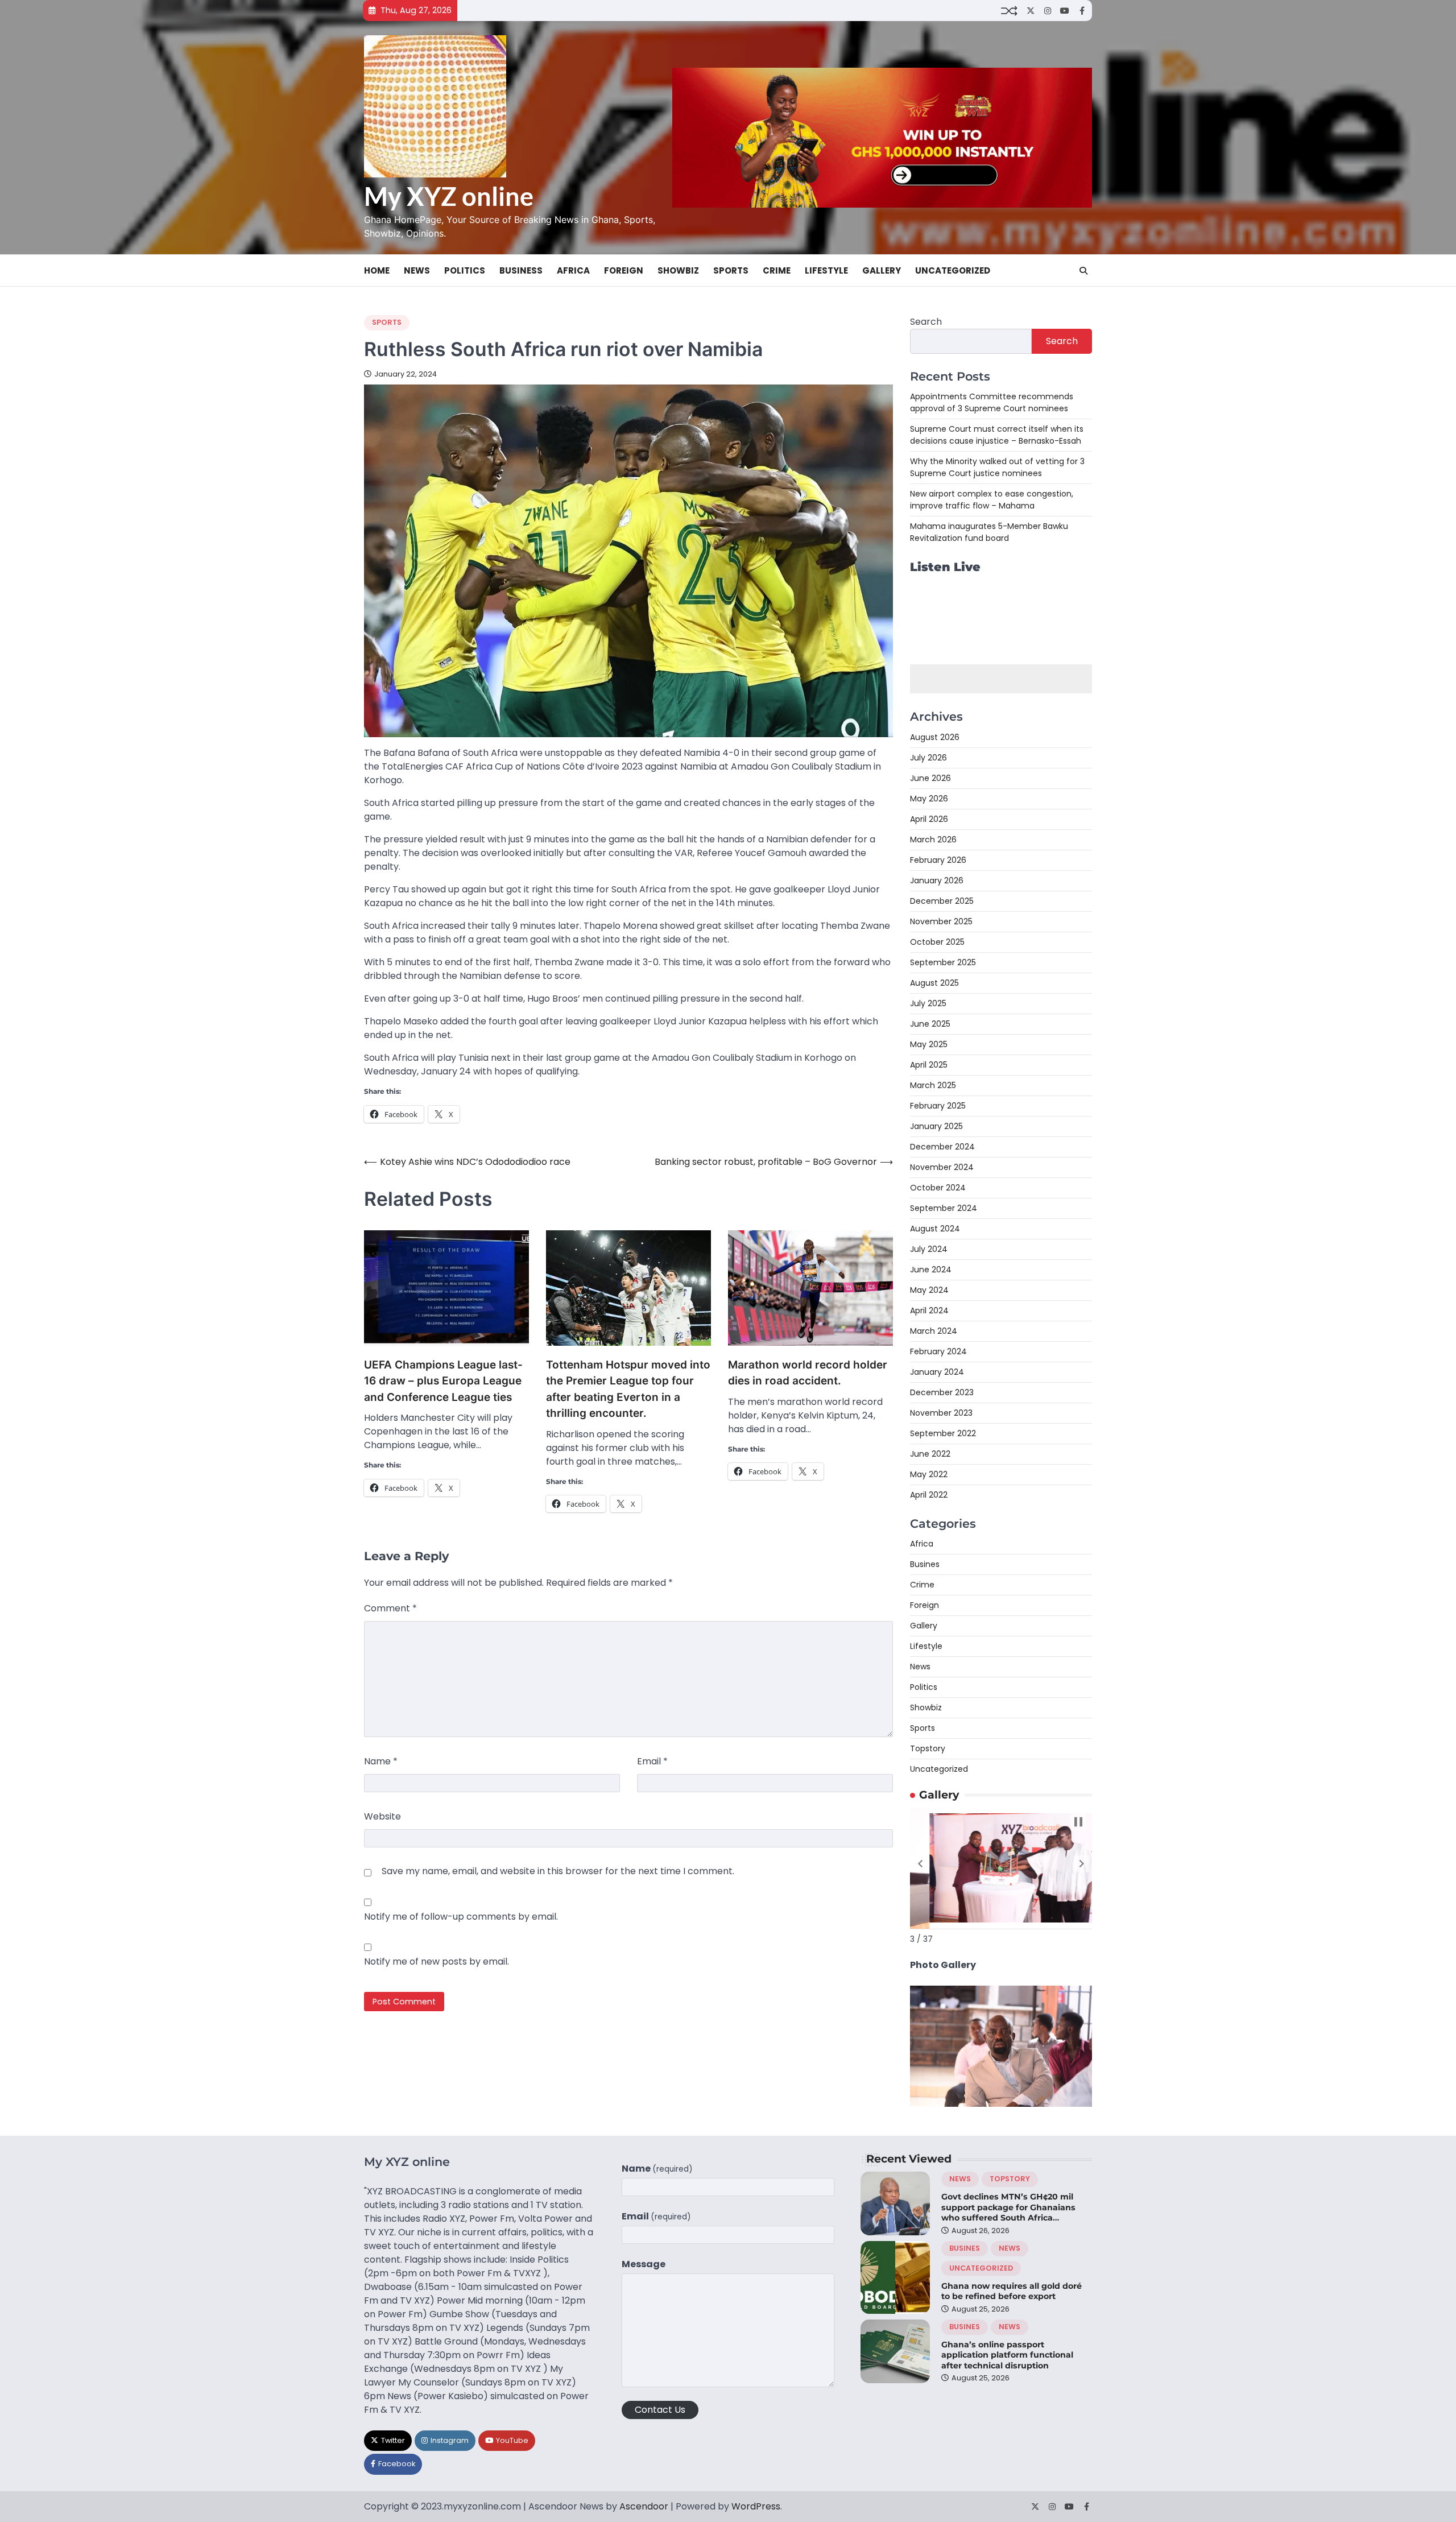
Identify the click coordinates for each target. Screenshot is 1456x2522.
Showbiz (678, 270)
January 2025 (936, 1126)
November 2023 (941, 1413)
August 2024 (935, 1229)
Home (377, 270)
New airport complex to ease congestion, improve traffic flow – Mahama (992, 500)
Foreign (624, 270)
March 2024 (934, 1331)
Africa (573, 270)
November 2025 (941, 921)
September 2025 (943, 962)
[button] (920, 1864)
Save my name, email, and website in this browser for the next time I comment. (558, 1871)
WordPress (756, 2506)
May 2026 (929, 799)
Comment (390, 1608)
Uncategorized (953, 270)
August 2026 (935, 737)
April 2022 (929, 1495)
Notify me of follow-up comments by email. (461, 1917)
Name (381, 1761)
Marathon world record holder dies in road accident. (808, 1373)
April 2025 (929, 1065)
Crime (777, 270)
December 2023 (942, 1392)
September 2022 (943, 1433)
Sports (731, 270)
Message (644, 2264)
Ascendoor (644, 2506)
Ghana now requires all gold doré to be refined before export (1012, 2291)
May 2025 (929, 1044)
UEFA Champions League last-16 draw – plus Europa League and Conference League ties (443, 1381)
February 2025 (938, 1106)
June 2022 (930, 1454)
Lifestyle (826, 270)
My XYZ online (449, 196)
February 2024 (938, 1351)
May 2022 (929, 1474)
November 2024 (942, 1167)
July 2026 (928, 758)
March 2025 (933, 1085)
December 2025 (942, 901)
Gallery (882, 270)
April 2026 (929, 819)
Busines (925, 1564)
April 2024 (929, 1310)
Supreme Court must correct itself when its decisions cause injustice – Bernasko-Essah (997, 435)
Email (652, 1761)
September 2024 (944, 1208)
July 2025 (928, 1003)
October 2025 (937, 942)
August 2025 (934, 983)
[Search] (1083, 271)
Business (521, 270)
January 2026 (937, 880)
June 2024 (931, 1270)
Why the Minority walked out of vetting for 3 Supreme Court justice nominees (997, 467)
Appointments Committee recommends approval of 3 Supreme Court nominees (992, 402)
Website (382, 1816)
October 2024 (938, 1188)
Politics (465, 270)
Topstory (928, 1748)
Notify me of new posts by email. (437, 1961)
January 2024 (937, 1372)
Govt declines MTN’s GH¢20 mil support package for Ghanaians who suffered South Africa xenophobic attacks (1008, 2213)
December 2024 (942, 1147)
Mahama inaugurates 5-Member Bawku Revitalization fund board (989, 532)
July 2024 (929, 1249)
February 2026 (938, 860)
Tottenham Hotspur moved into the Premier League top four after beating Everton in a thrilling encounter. (628, 1389)
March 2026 (933, 840)
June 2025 (930, 1024)
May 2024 (929, 1290)
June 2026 (930, 778)
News (417, 270)
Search (926, 322)
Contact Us (660, 2410)
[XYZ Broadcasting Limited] (1001, 2104)
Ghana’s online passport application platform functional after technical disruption (1007, 2355)
